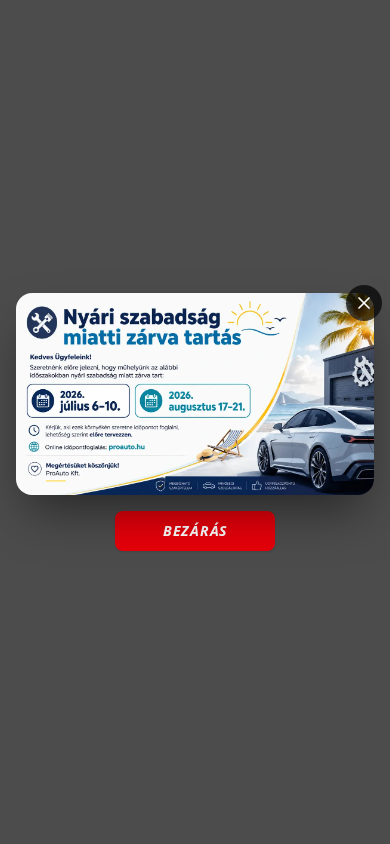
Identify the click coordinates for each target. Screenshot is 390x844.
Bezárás (195, 530)
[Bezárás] (364, 303)
